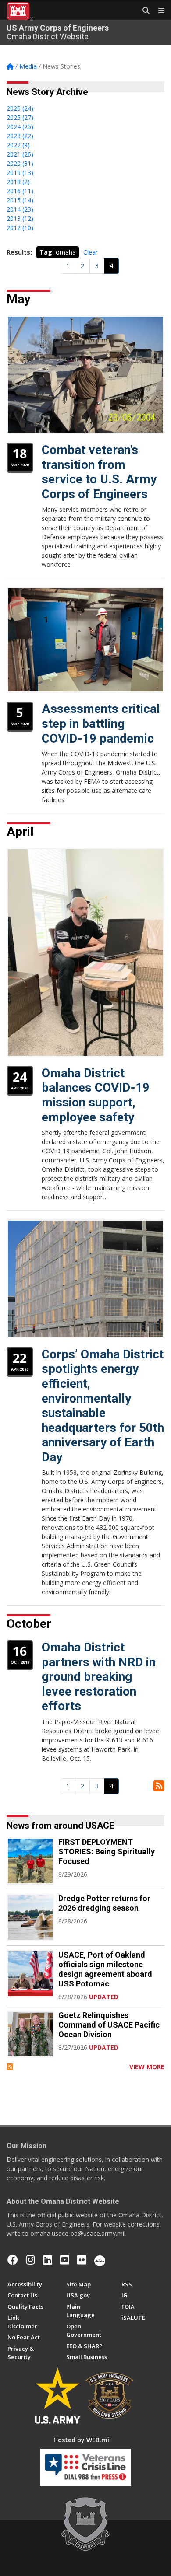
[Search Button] (143, 11)
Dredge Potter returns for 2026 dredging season (104, 1903)
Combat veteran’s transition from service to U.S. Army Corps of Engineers (99, 472)
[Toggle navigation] (158, 11)
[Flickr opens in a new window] (82, 2260)
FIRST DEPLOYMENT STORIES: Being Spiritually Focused (107, 1852)
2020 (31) (20, 163)
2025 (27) (20, 117)
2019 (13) (20, 173)
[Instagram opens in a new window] (30, 2260)
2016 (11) (20, 191)
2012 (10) (20, 228)
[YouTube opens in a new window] (65, 2260)
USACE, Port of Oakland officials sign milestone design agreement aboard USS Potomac (105, 1969)
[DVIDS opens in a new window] (100, 2260)
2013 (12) (20, 218)
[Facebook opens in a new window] (13, 2260)
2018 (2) (18, 182)
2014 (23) (20, 209)
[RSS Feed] (10, 2067)
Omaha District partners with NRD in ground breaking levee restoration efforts (99, 1677)
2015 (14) (20, 200)
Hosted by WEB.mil (82, 2440)
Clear (91, 252)
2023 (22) (20, 136)
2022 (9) (18, 145)
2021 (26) (20, 154)
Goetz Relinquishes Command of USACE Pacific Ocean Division (109, 2025)
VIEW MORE (147, 2067)
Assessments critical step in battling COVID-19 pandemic (101, 723)
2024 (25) (20, 127)
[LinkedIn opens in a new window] (48, 2260)
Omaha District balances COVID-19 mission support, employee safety (96, 1095)
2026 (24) (20, 108)
